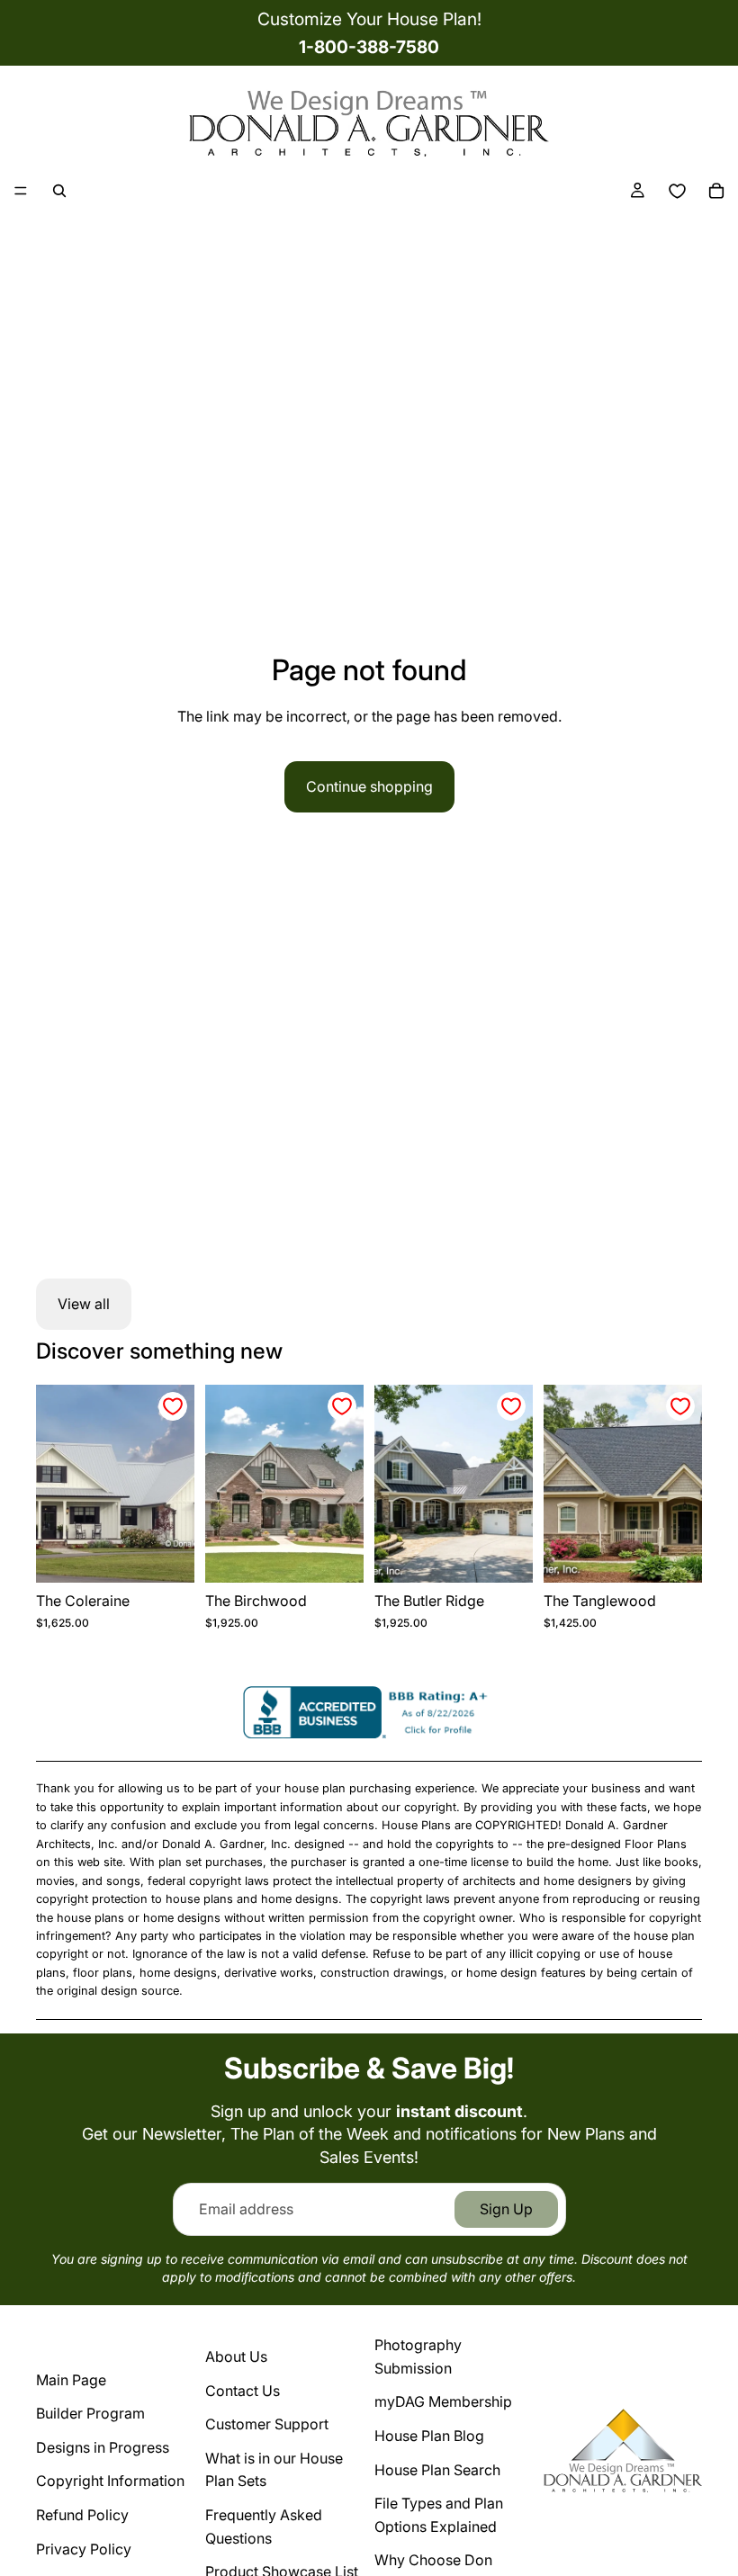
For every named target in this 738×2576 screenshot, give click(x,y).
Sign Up (506, 2209)
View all (84, 1304)
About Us (236, 2356)
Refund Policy (82, 2515)
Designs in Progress (103, 2447)
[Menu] (21, 191)
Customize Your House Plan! (369, 19)
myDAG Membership (443, 2401)
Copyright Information (110, 2481)
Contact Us (243, 2391)
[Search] (59, 191)
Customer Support (267, 2424)
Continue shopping (369, 786)
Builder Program (90, 2413)
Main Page (71, 2380)
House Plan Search (437, 2470)
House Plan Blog (429, 2436)
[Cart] (716, 191)
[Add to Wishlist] (173, 1406)
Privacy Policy (84, 2549)
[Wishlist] (677, 191)
